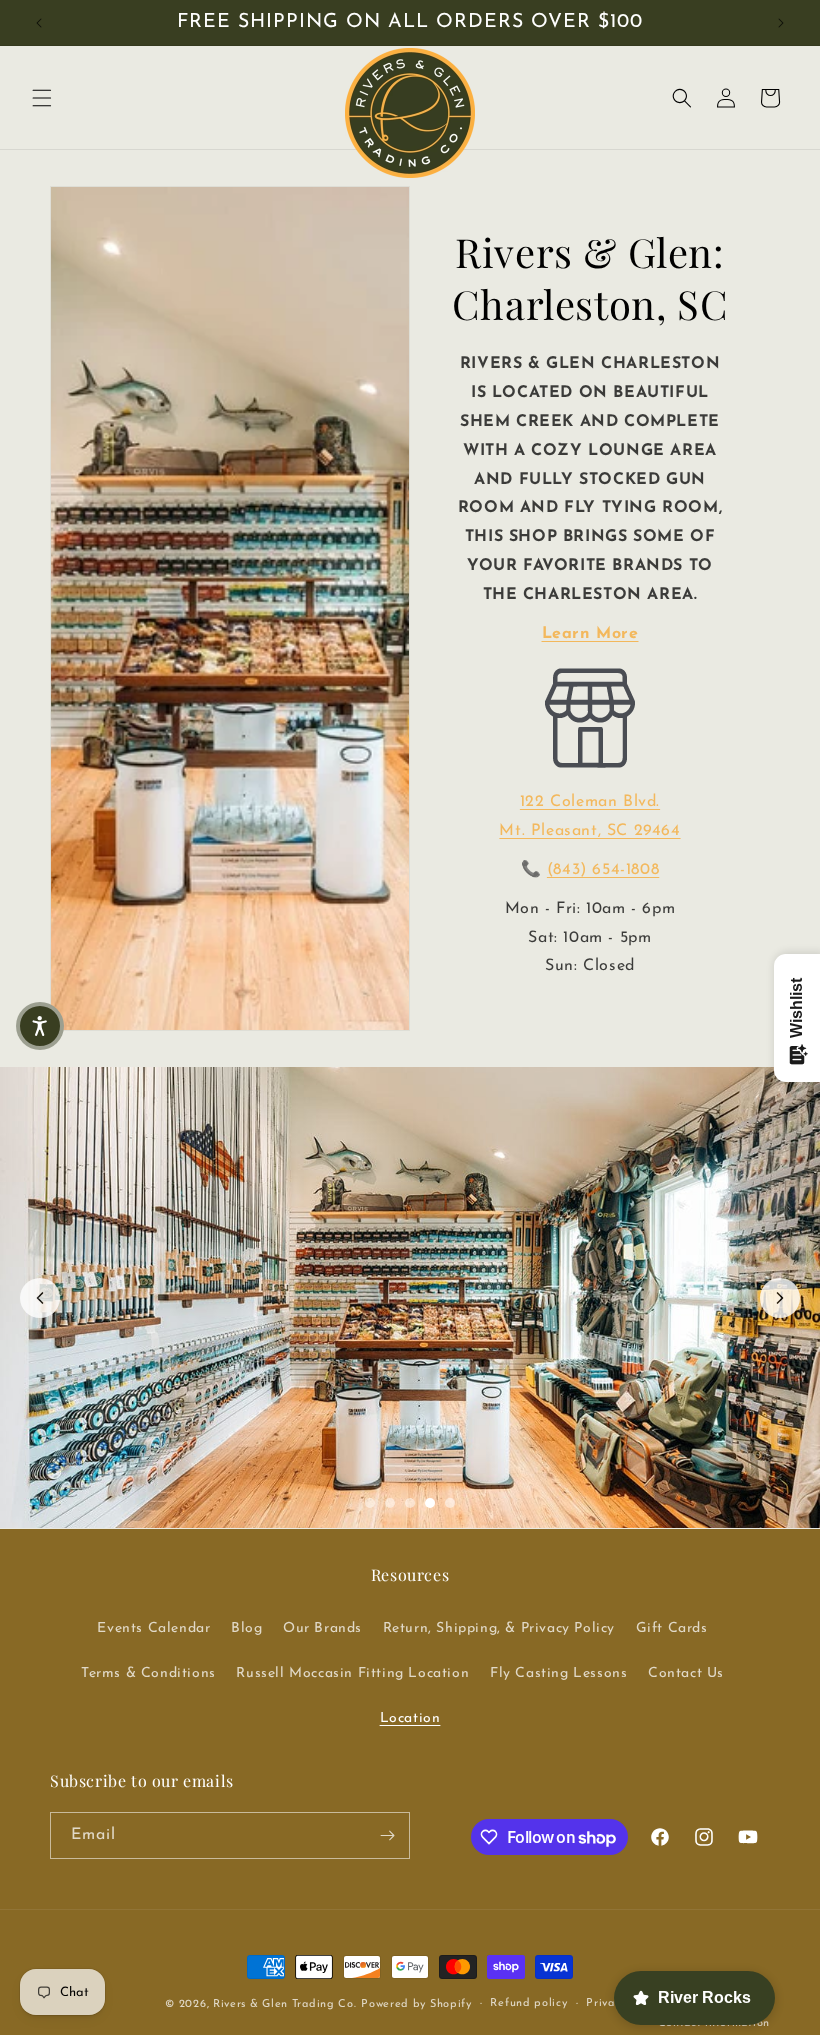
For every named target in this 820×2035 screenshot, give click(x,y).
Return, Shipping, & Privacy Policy (499, 1628)
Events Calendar (153, 1628)
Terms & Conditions (148, 1673)
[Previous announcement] (39, 23)
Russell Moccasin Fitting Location (352, 1673)
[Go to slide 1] (370, 1503)
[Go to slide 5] (450, 1503)
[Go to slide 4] (430, 1503)
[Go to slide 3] (410, 1503)
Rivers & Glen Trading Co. (285, 2004)
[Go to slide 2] (390, 1503)
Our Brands (322, 1628)
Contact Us (686, 1673)
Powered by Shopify (416, 2004)
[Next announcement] (781, 23)
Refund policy (528, 2003)
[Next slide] (780, 1298)
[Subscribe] (387, 1835)
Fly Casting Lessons (558, 1673)
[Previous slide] (40, 1298)
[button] (42, 98)
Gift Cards (672, 1628)
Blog (246, 1628)
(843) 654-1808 (603, 870)
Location (410, 1718)
